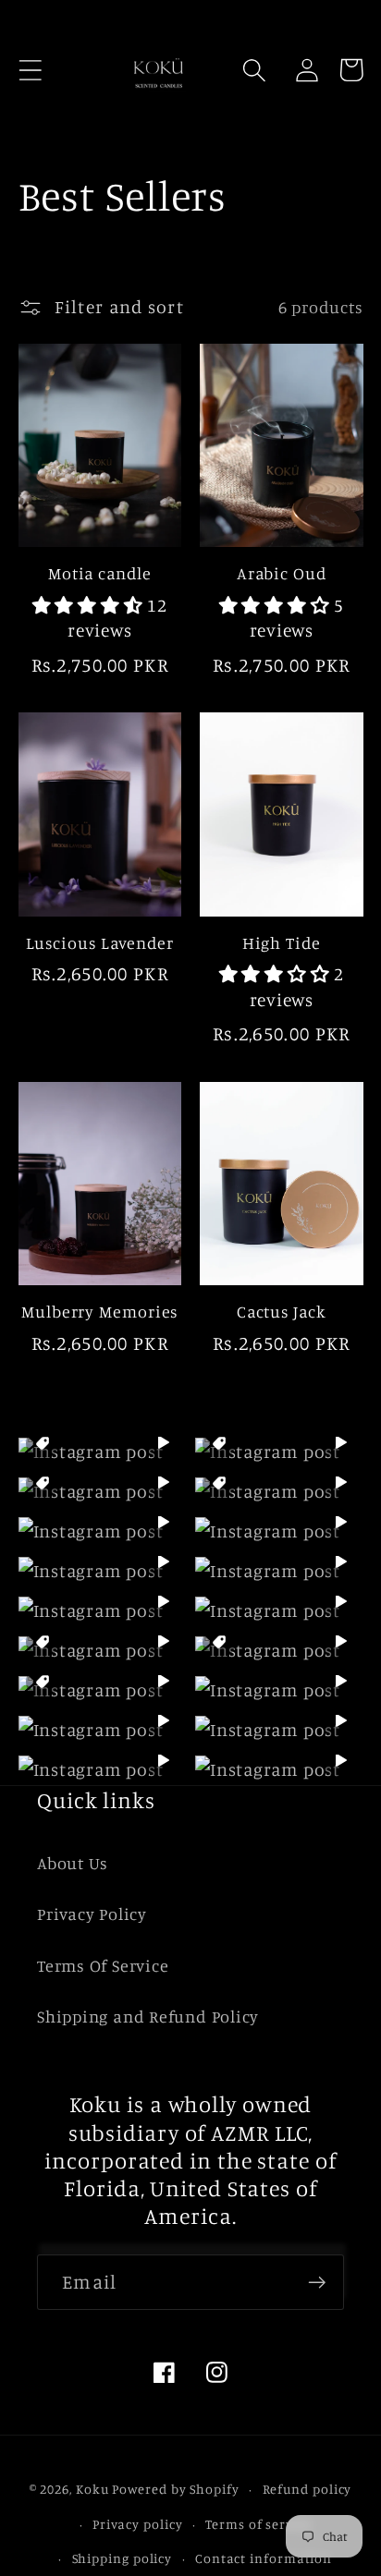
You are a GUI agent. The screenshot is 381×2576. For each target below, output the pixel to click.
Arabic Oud (282, 573)
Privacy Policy (92, 1914)
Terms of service (258, 2524)
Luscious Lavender (100, 942)
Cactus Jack (282, 1311)
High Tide (282, 942)
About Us (73, 1863)
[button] (30, 70)
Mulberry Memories (99, 1311)
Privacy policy (138, 2524)
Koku (92, 2489)
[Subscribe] (317, 2283)
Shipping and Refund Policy (148, 2016)
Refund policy (307, 2489)
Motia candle (100, 573)
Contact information (264, 2558)
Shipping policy (123, 2558)
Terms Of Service (103, 1965)
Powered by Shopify (175, 2489)
